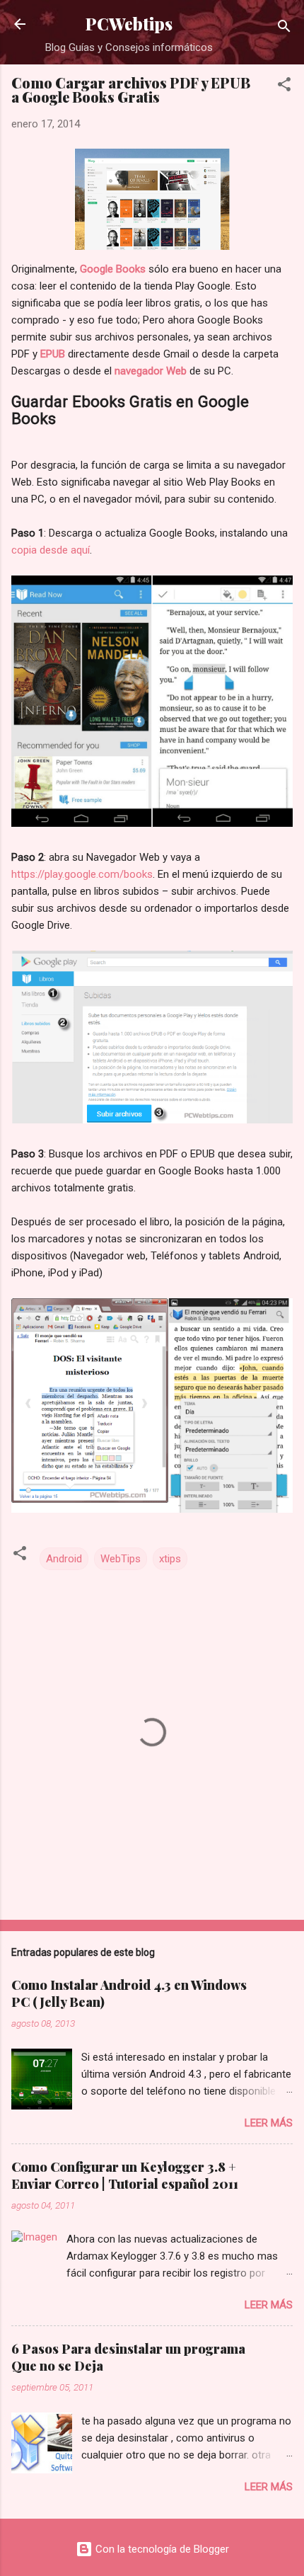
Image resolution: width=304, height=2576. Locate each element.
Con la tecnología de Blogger (161, 2549)
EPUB (53, 354)
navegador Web (151, 371)
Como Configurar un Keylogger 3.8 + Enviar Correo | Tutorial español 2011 (125, 2175)
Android (64, 1559)
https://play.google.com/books (82, 874)
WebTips (121, 1559)
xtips (170, 1559)
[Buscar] (284, 29)
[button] (284, 87)
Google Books (113, 269)
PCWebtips (129, 24)
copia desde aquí (51, 550)
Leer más (269, 2123)
